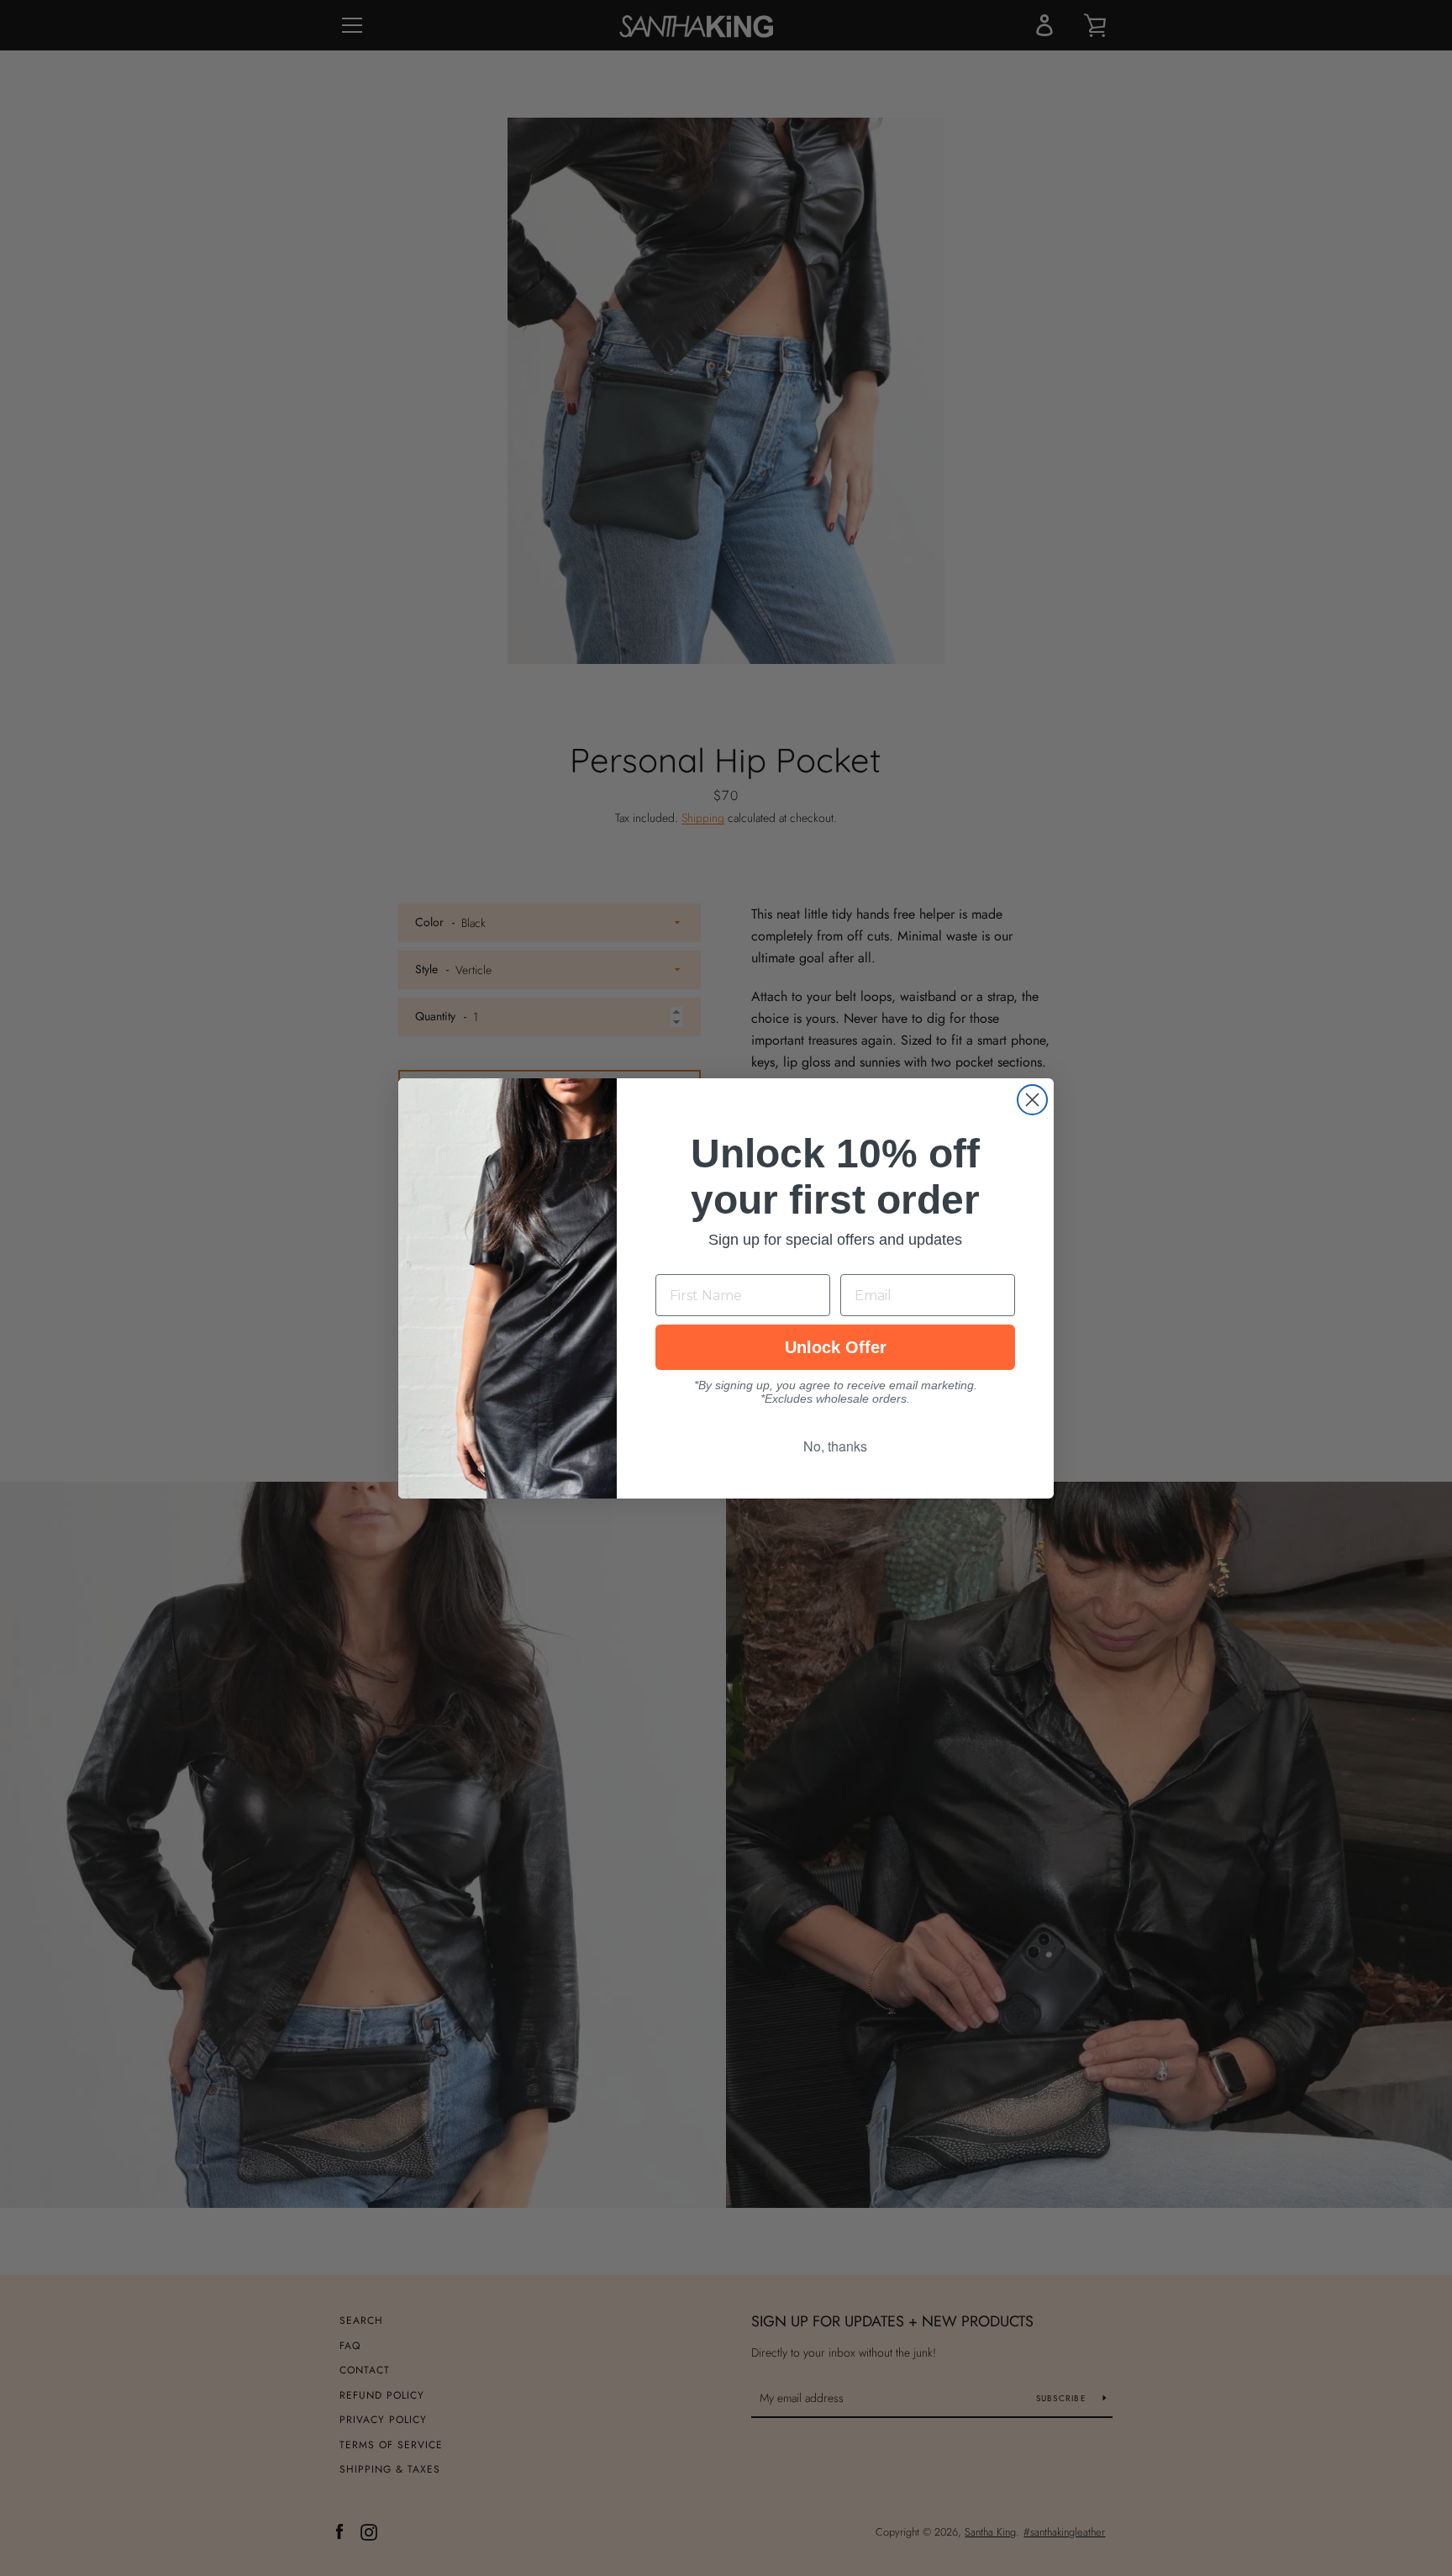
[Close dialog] (1032, 1100)
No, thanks (835, 1446)
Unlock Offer (836, 1347)
